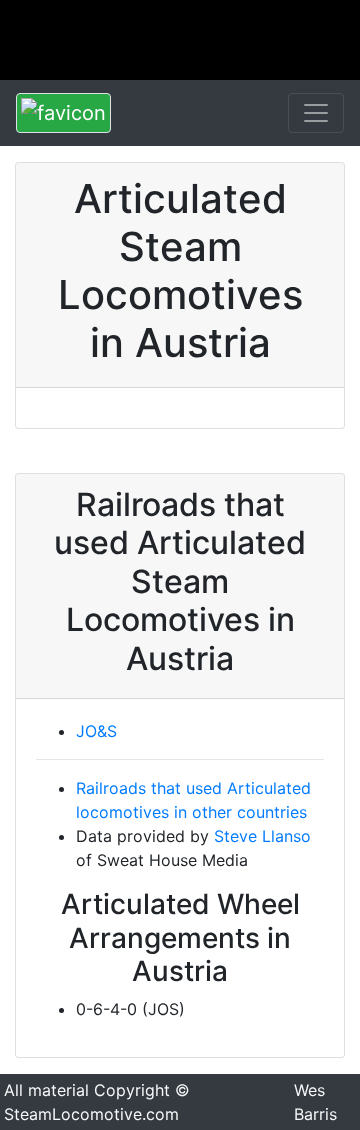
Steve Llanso (262, 836)
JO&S (96, 731)
